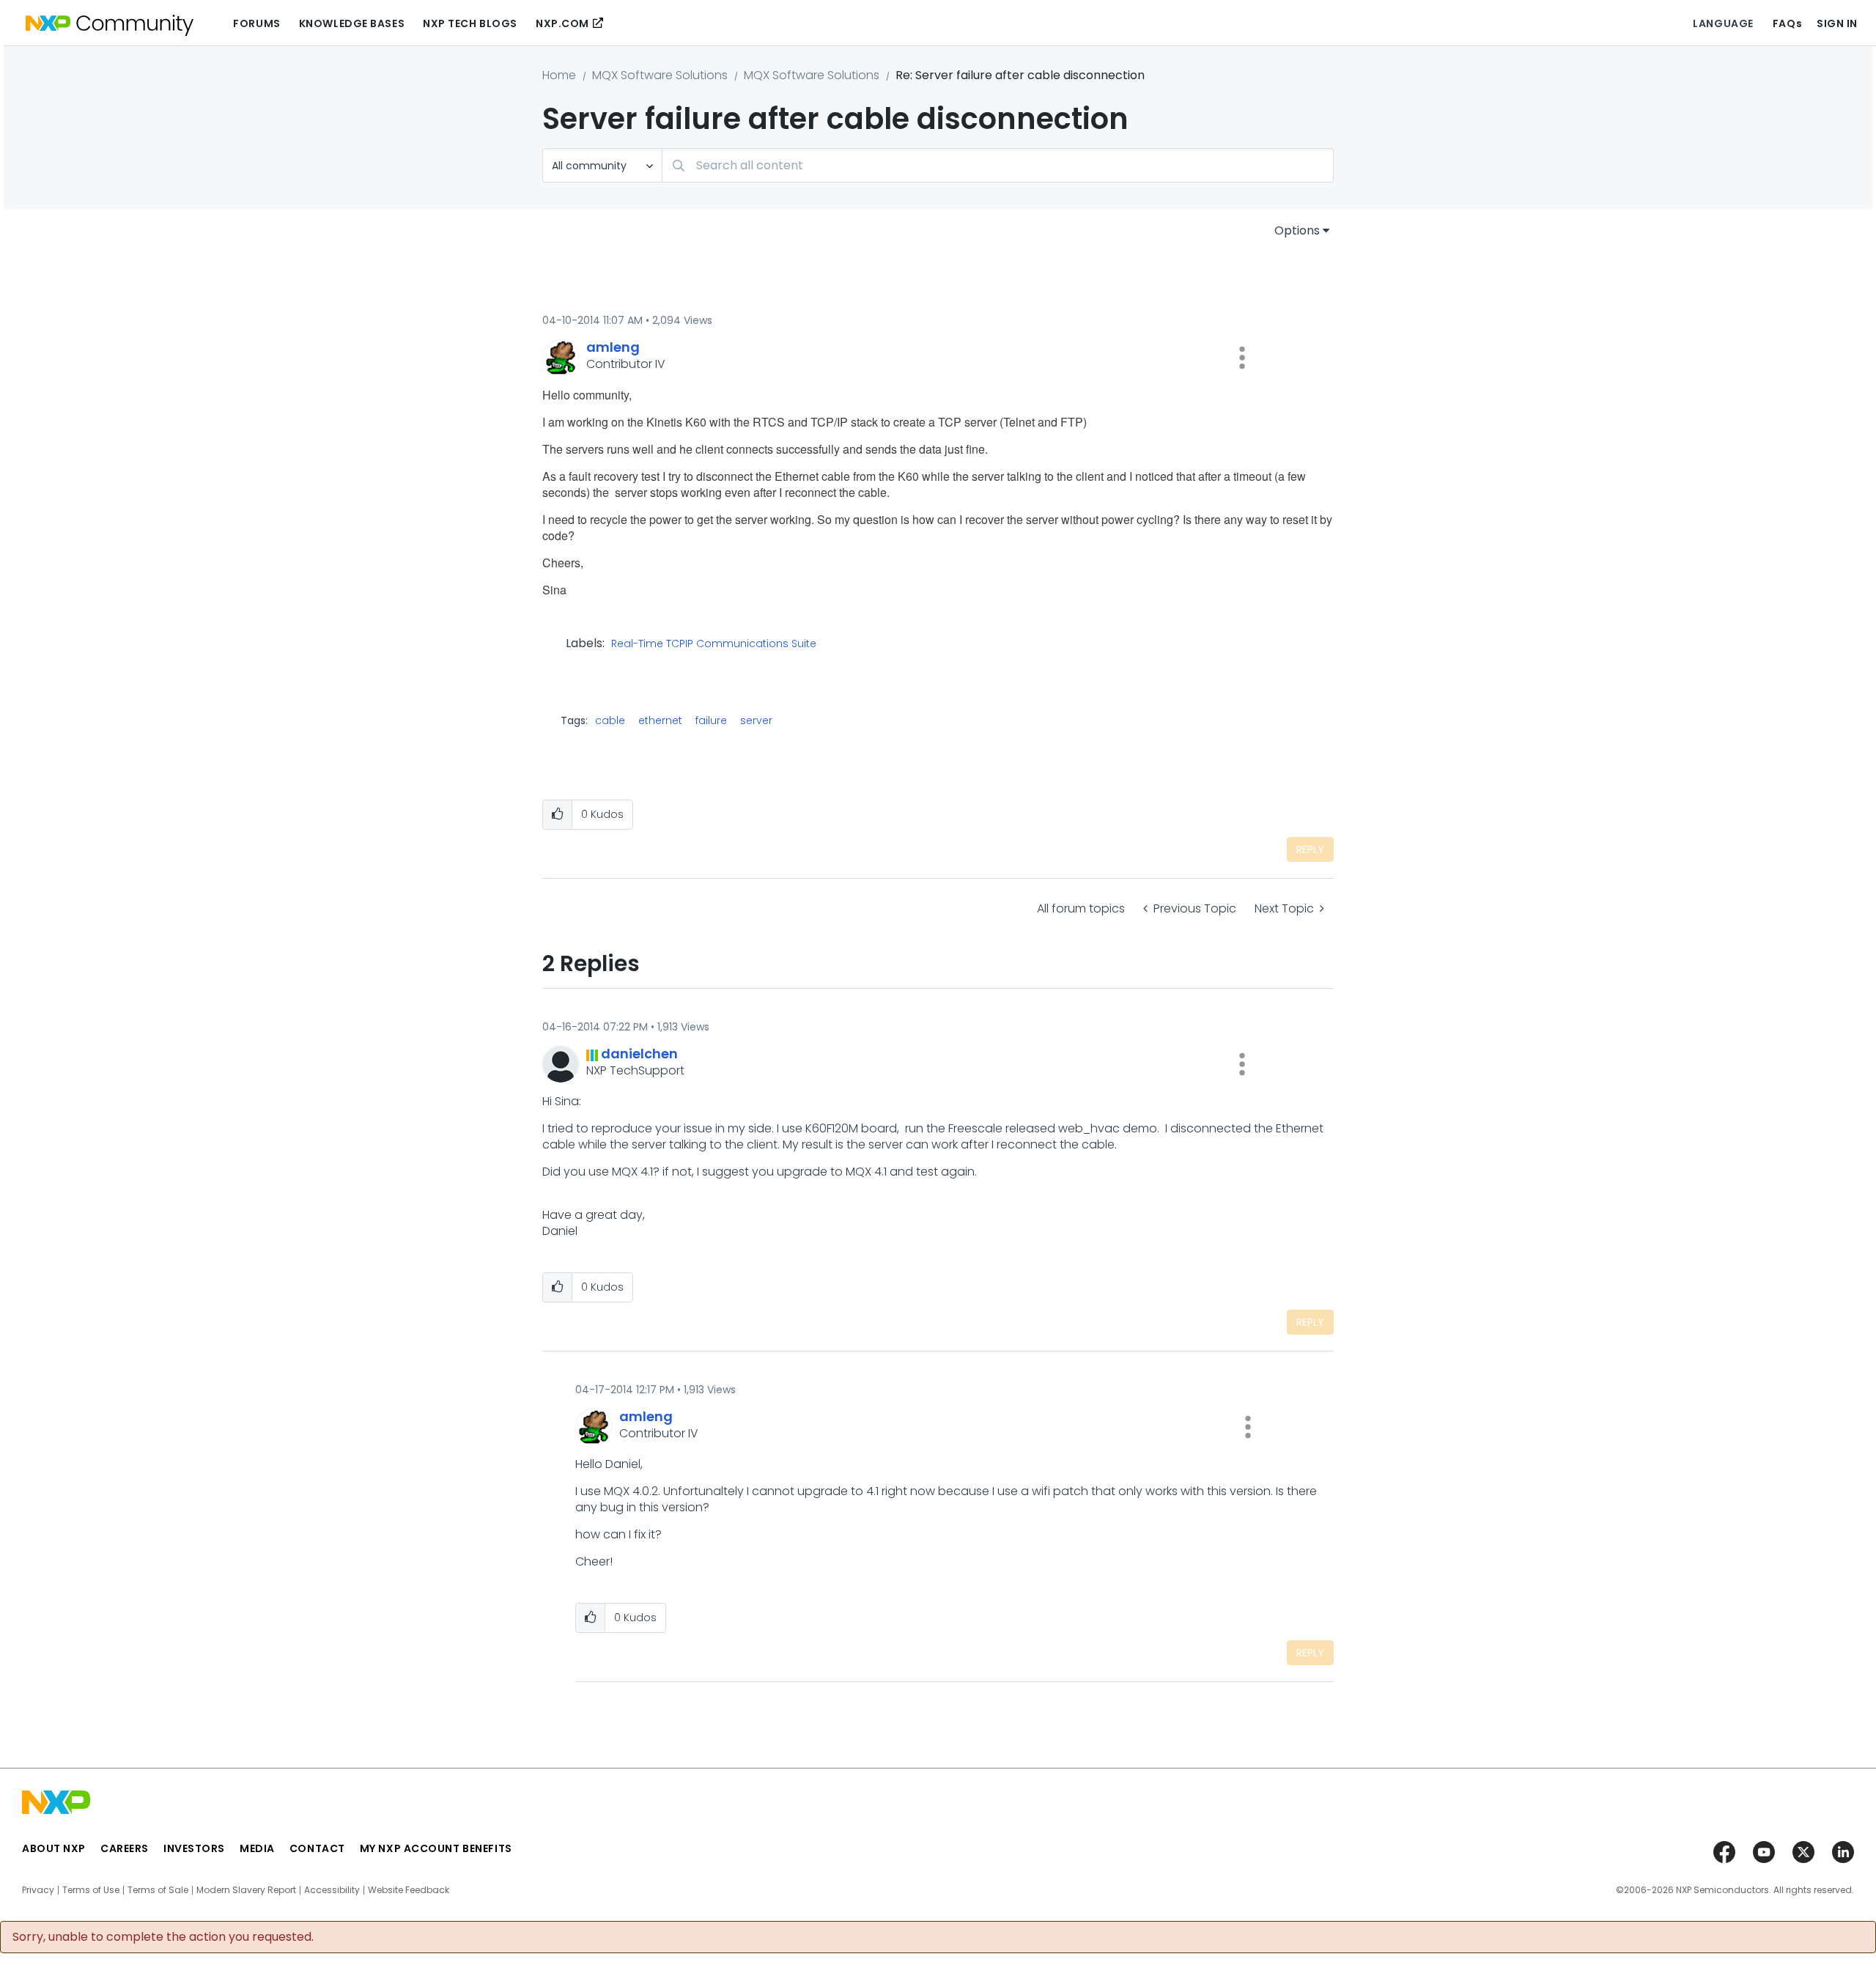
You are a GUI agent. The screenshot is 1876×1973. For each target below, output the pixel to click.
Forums (256, 23)
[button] (1242, 358)
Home (559, 75)
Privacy (38, 1890)
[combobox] (998, 165)
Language (1723, 23)
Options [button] (1297, 231)
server (756, 720)
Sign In (1837, 23)
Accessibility (332, 1890)
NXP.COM (562, 23)
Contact (317, 1848)
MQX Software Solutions (660, 75)
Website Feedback (409, 1890)
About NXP (54, 1848)
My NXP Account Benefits (436, 1848)
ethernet (660, 720)
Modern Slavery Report (246, 1890)
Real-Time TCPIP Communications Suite (714, 644)
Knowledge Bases (352, 23)
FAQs (1787, 23)
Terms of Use (91, 1890)
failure (711, 720)
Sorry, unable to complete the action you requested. (163, 1937)
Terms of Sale (158, 1890)
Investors (194, 1848)
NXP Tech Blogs (470, 23)
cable (610, 720)
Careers (125, 1848)
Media (257, 1848)
